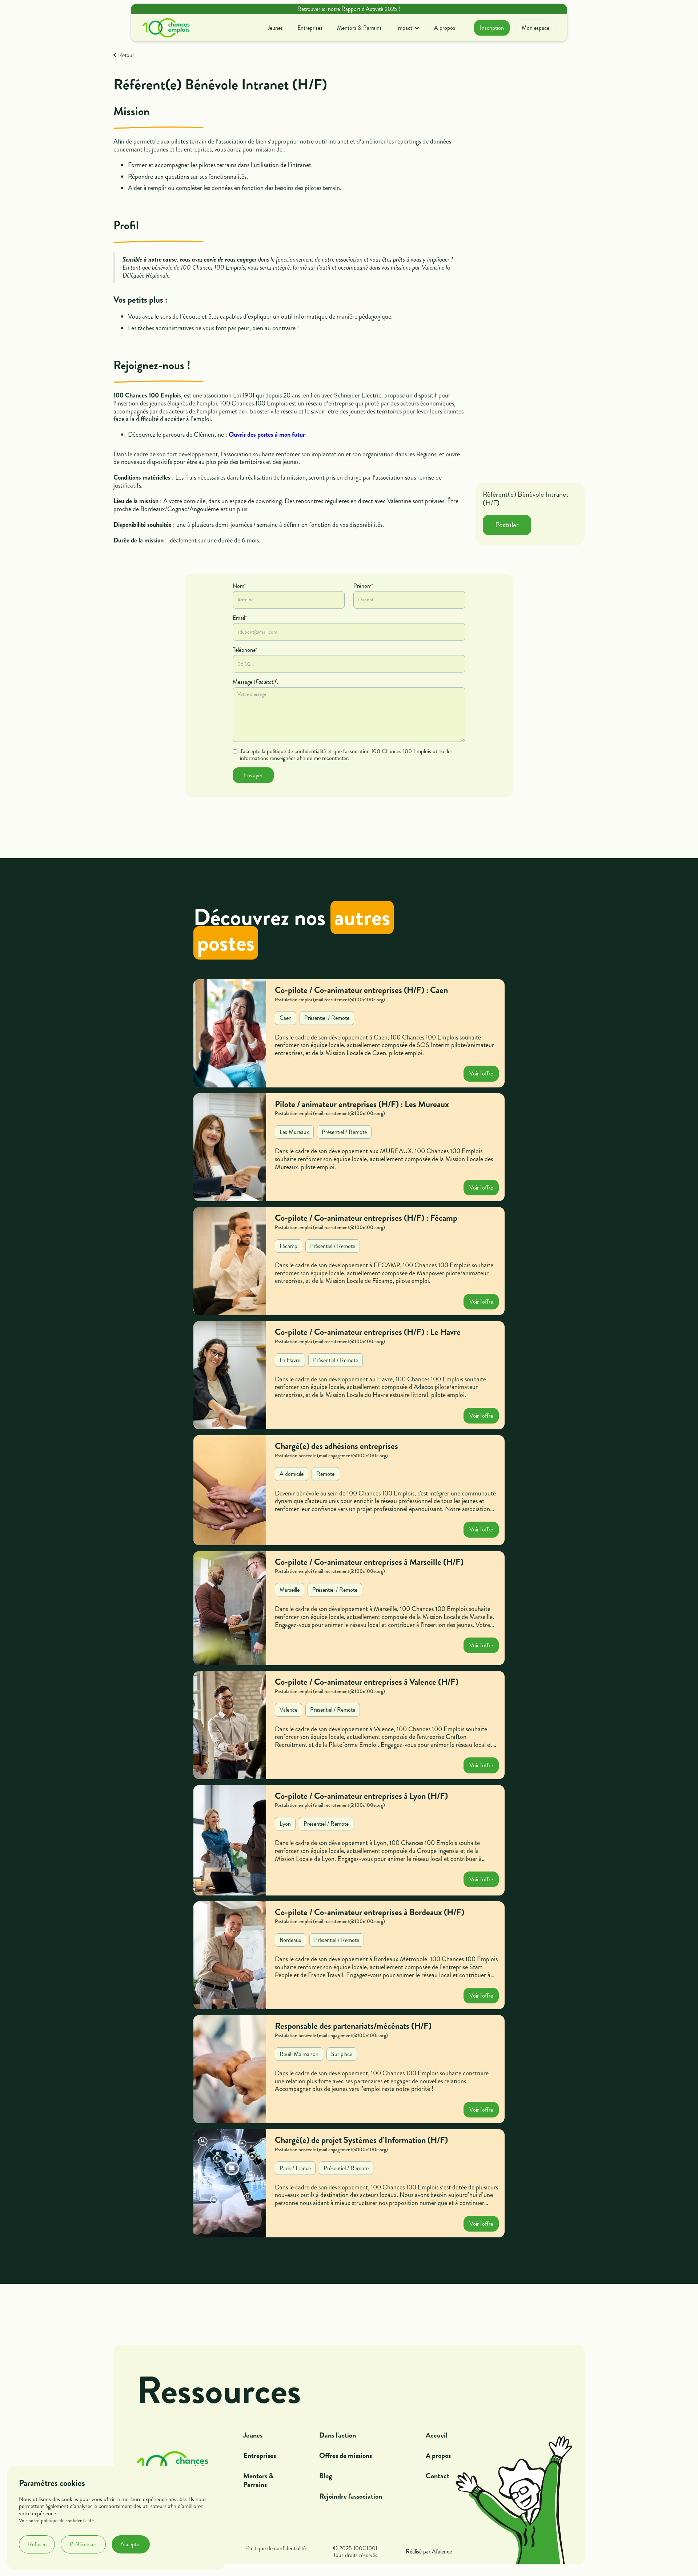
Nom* (239, 586)
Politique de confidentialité (276, 2549)
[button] (408, 28)
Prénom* (363, 586)
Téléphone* (245, 650)
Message (256, 682)
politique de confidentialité (67, 2521)
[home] (166, 28)
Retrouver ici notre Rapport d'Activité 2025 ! (349, 9)
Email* (240, 618)
